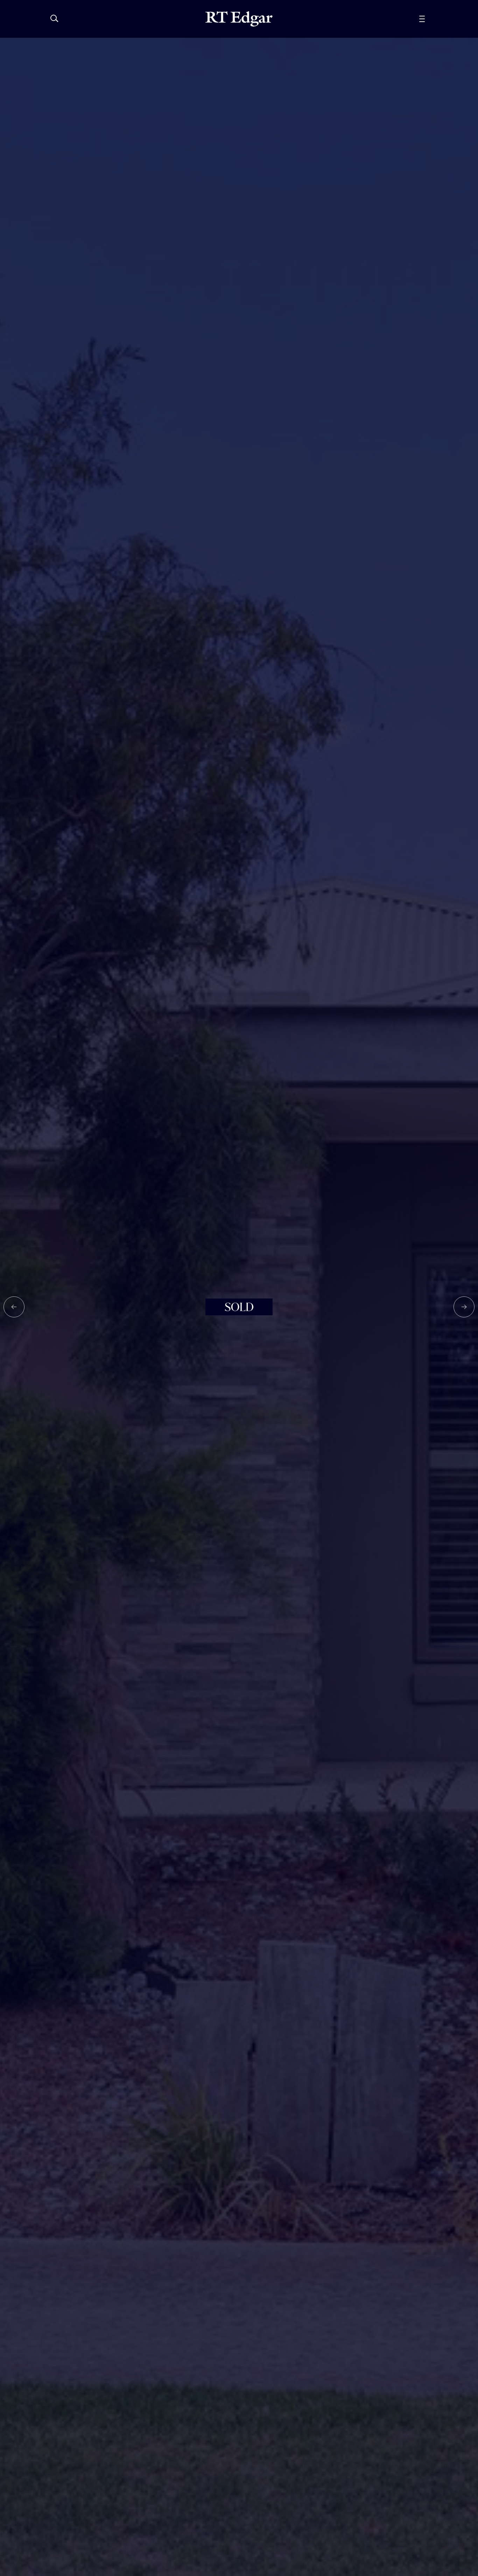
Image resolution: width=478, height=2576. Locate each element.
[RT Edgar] (239, 19)
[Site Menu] (438, 19)
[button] (14, 1307)
